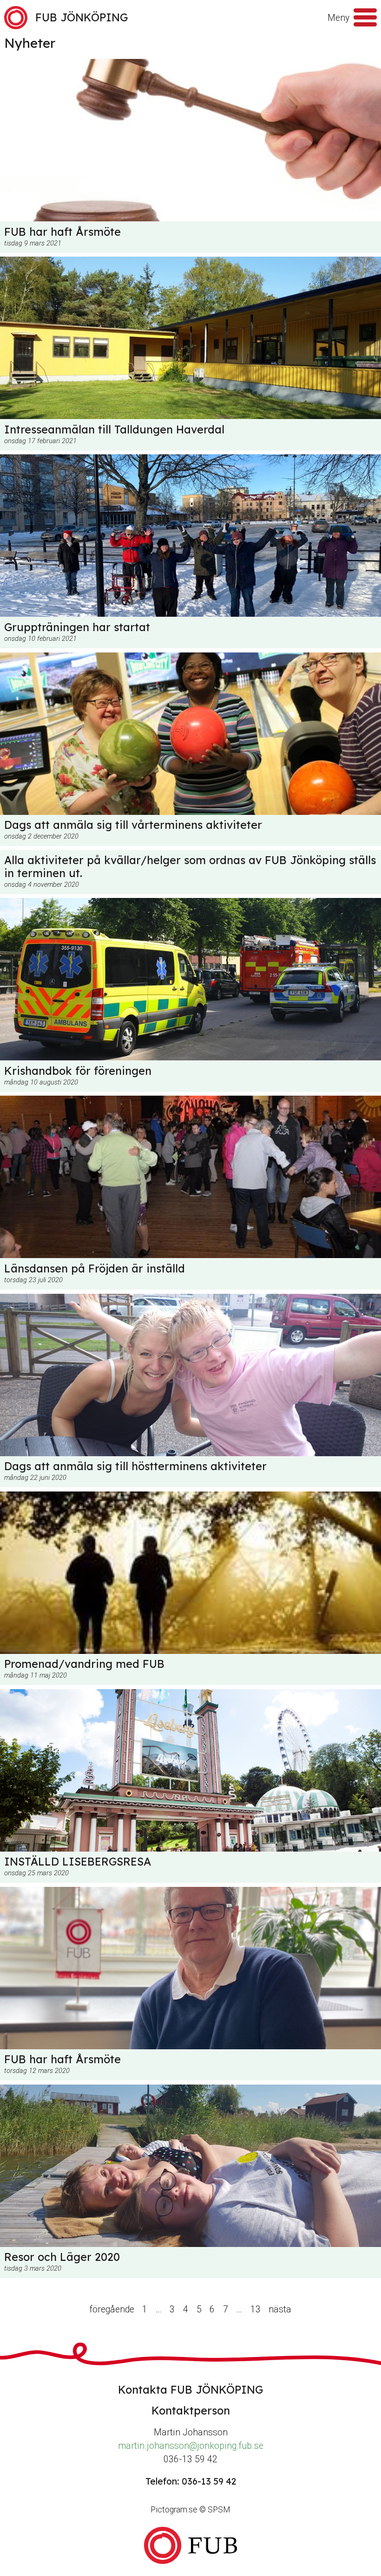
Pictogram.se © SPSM (190, 2510)
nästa (280, 2309)
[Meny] (365, 18)
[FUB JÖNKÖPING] (190, 2545)
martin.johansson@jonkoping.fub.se (191, 2446)
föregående (112, 2309)
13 (256, 2309)
